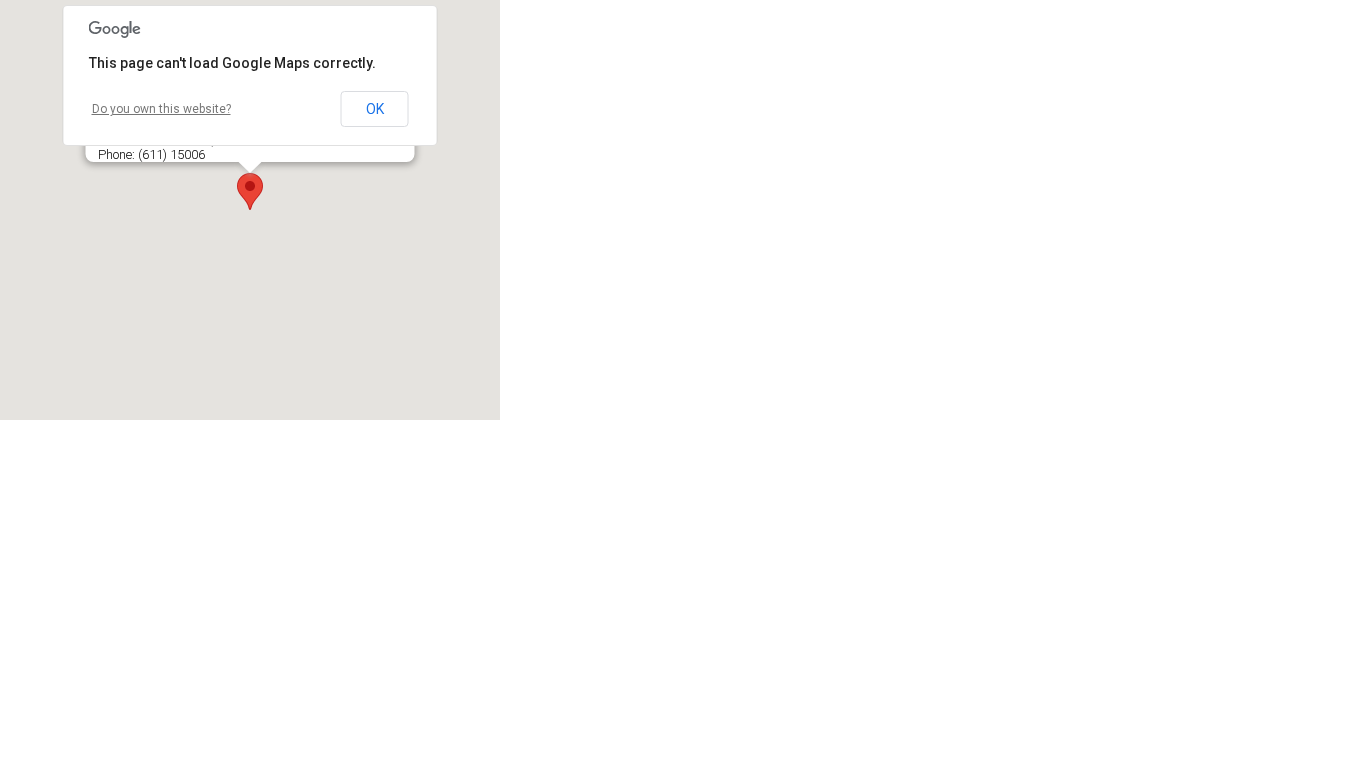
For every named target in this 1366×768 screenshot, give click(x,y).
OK (375, 109)
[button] (250, 191)
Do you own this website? (161, 109)
